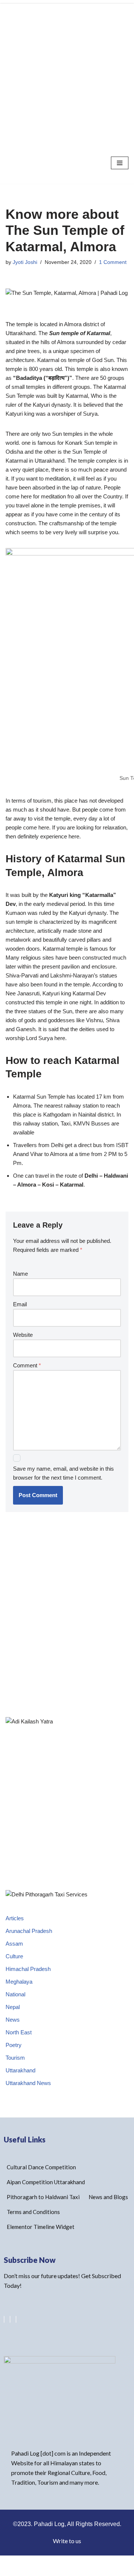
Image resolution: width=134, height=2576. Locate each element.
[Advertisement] (67, 71)
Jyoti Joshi (25, 262)
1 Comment (113, 262)
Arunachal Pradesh (29, 1931)
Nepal (13, 2007)
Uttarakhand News (28, 2083)
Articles (15, 1918)
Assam (14, 1944)
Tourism (15, 2058)
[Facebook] (10, 2319)
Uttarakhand (20, 2070)
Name (20, 1274)
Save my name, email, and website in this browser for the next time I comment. (63, 1473)
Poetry (14, 2045)
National (15, 1994)
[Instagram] (16, 2319)
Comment (27, 1365)
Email (20, 1304)
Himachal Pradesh (28, 1969)
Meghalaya (19, 1982)
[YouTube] (4, 2319)
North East (19, 2032)
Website (23, 1335)
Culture (14, 1956)
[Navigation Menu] (120, 163)
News (13, 2020)
